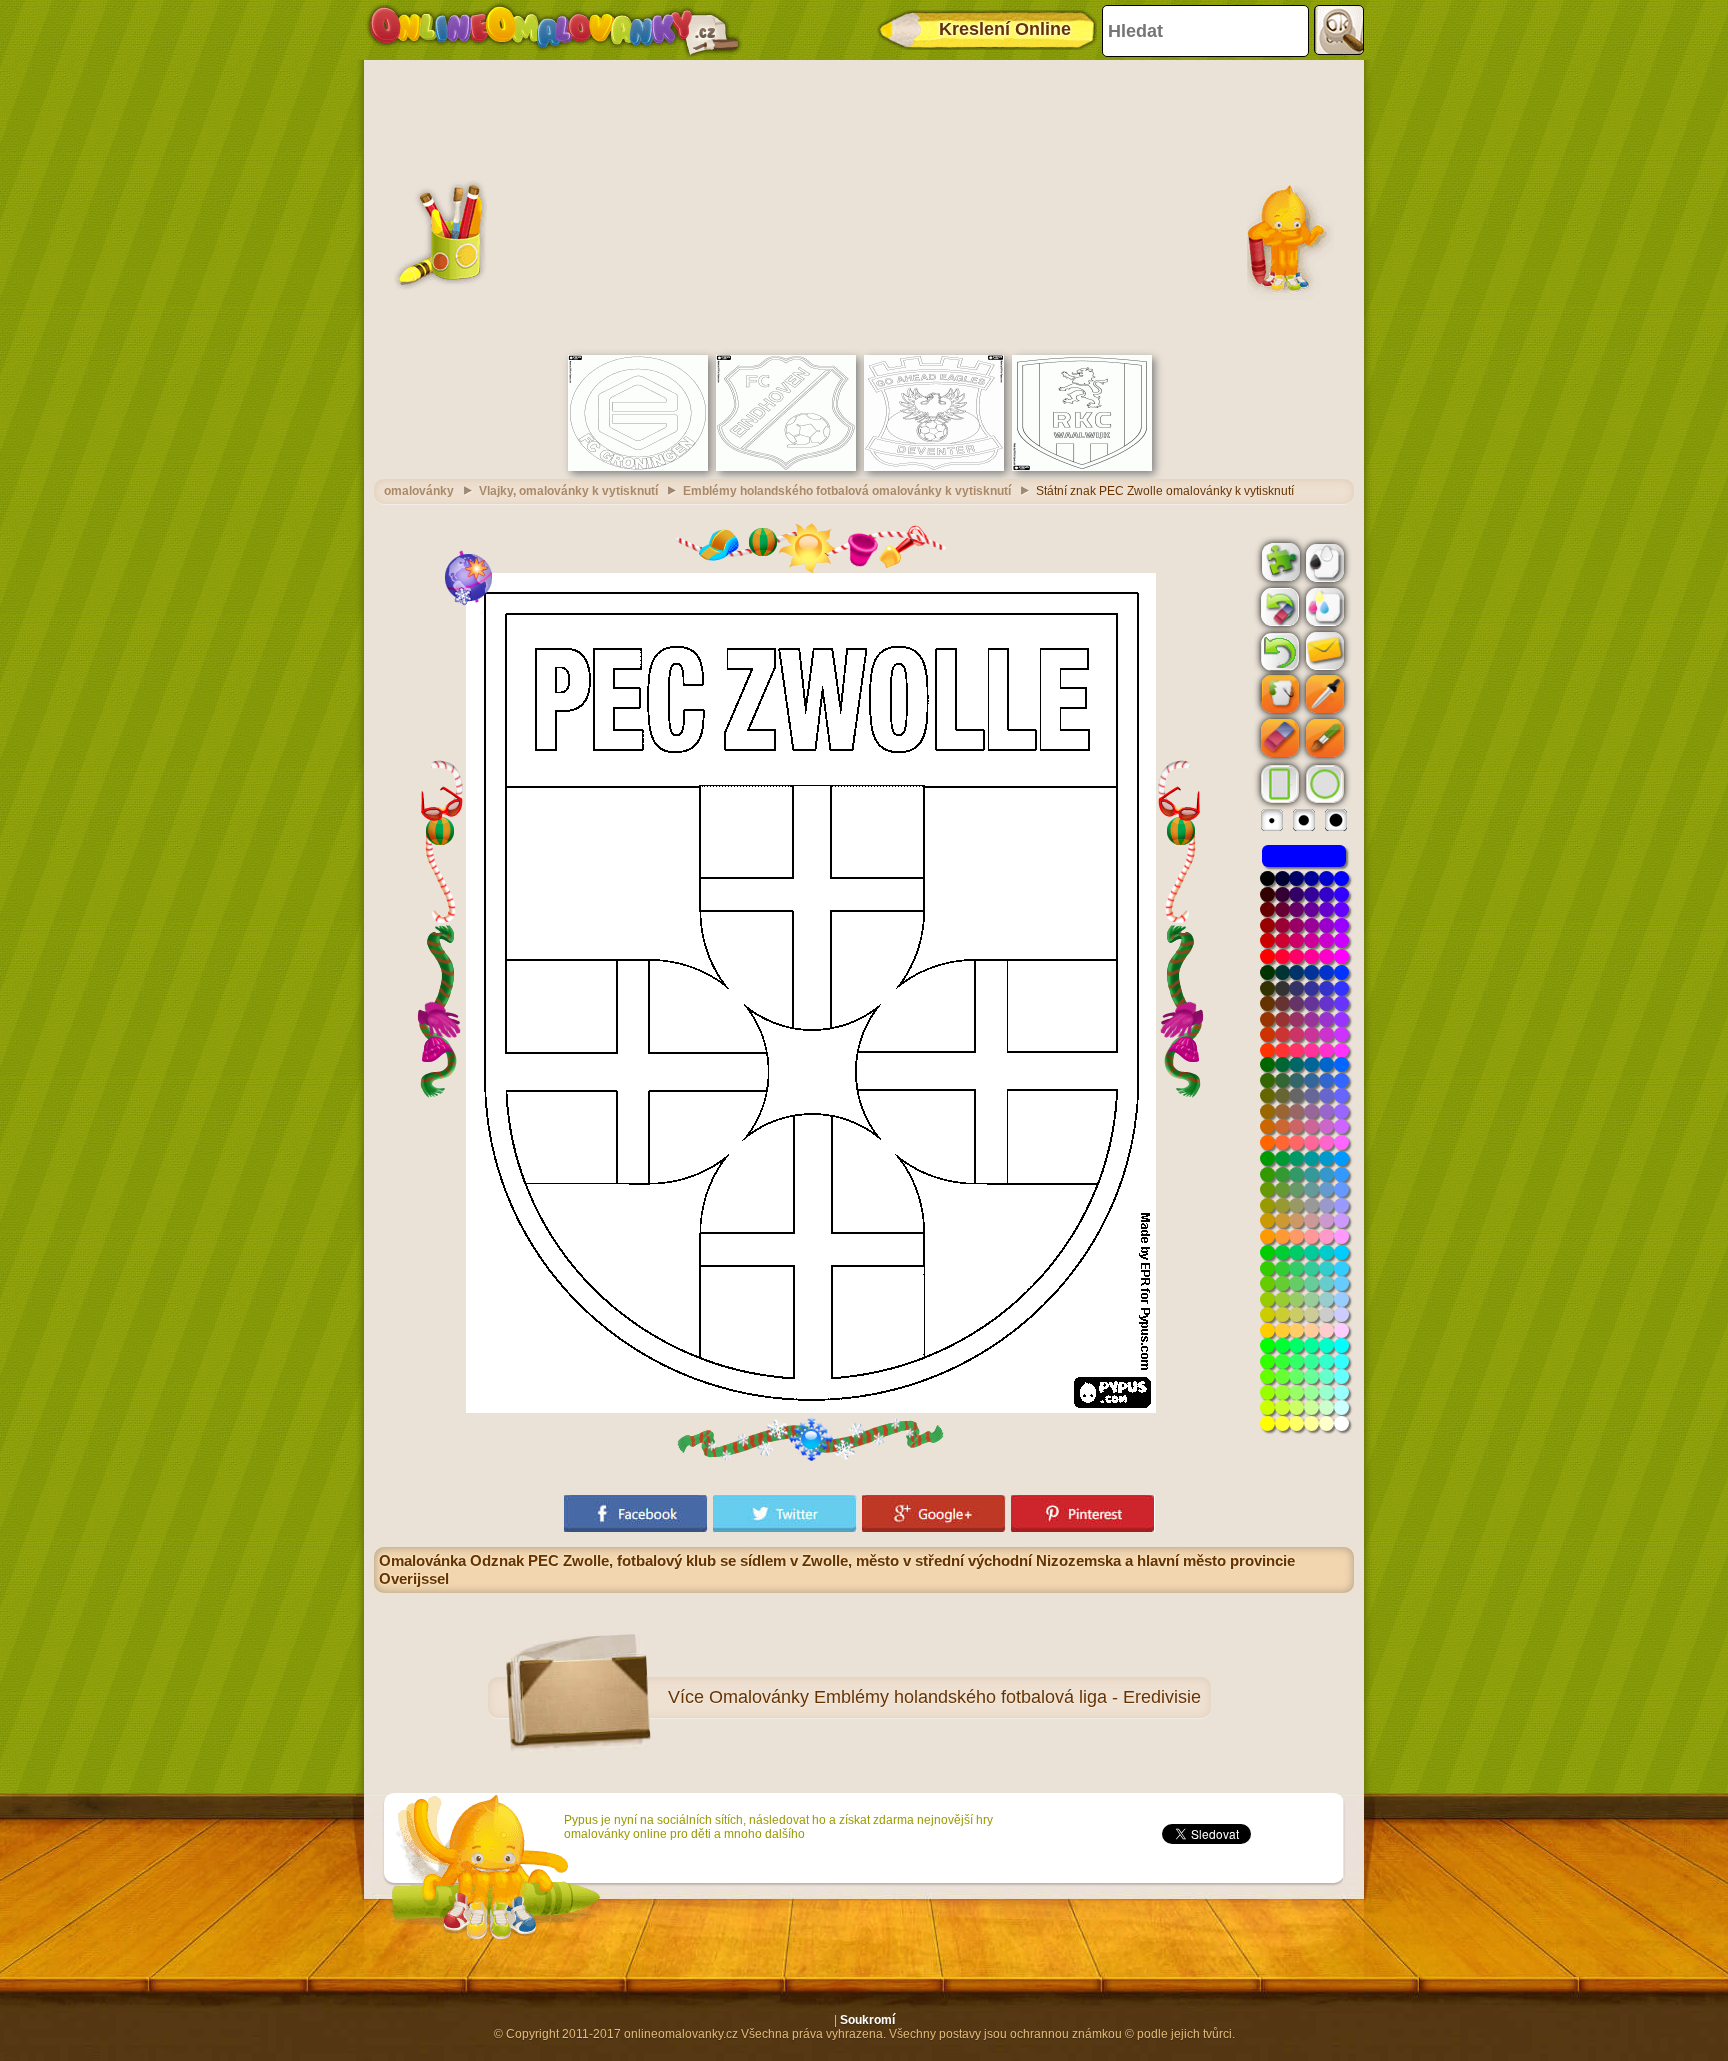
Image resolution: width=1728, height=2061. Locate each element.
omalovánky (419, 491)
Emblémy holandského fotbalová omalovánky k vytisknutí (847, 491)
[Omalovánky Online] (553, 30)
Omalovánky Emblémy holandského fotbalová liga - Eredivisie (955, 1697)
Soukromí (867, 2020)
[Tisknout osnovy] (1323, 561)
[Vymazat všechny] (1278, 607)
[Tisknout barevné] (1323, 606)
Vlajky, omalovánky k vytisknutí (568, 491)
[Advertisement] (864, 205)
